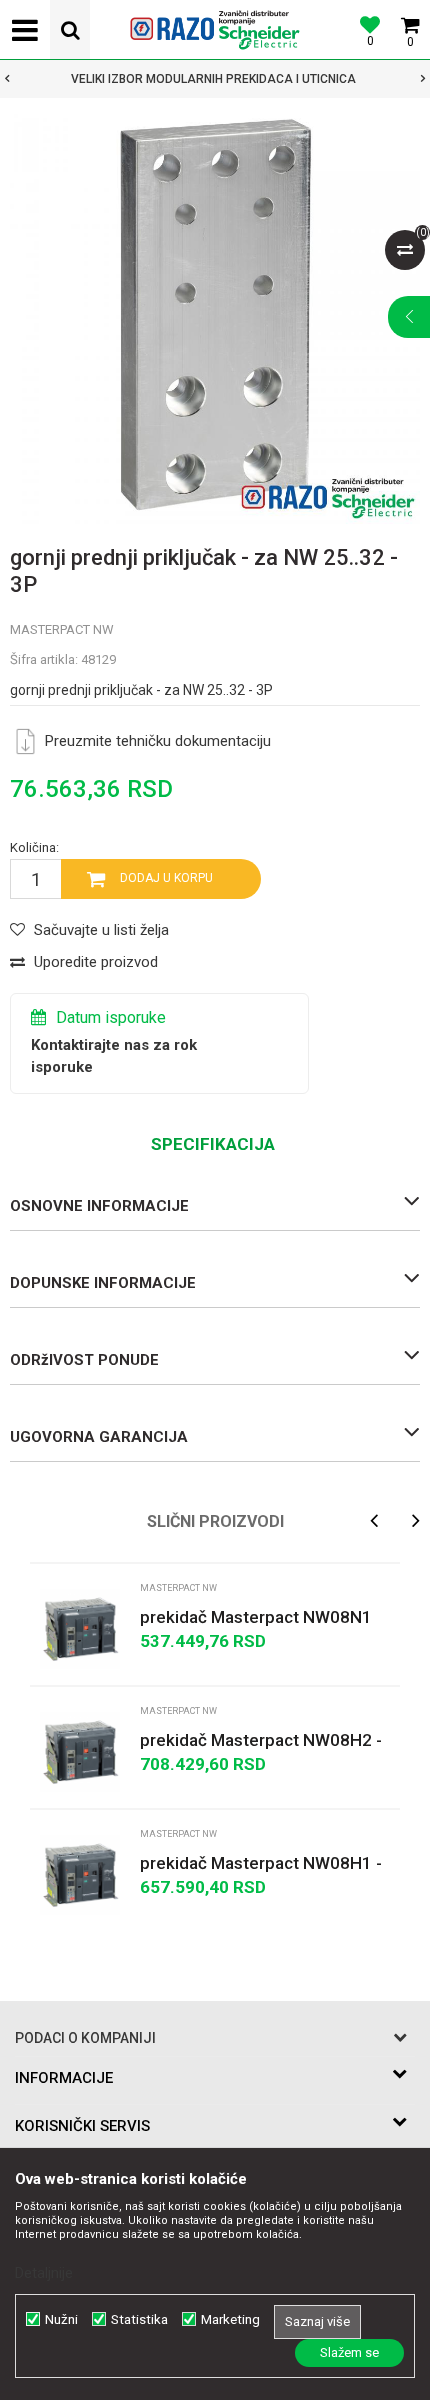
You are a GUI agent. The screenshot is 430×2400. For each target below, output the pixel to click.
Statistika (139, 2319)
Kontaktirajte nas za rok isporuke (114, 1056)
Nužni (61, 2319)
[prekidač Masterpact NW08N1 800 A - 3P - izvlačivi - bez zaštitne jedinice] (80, 1629)
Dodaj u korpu (166, 878)
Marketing (230, 2319)
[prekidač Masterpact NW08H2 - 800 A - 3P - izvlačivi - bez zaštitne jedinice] (80, 1752)
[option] (215, 319)
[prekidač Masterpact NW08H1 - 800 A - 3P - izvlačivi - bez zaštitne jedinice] (80, 1875)
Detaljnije (44, 2273)
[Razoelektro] (215, 30)
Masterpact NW (62, 629)
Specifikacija (213, 1144)
